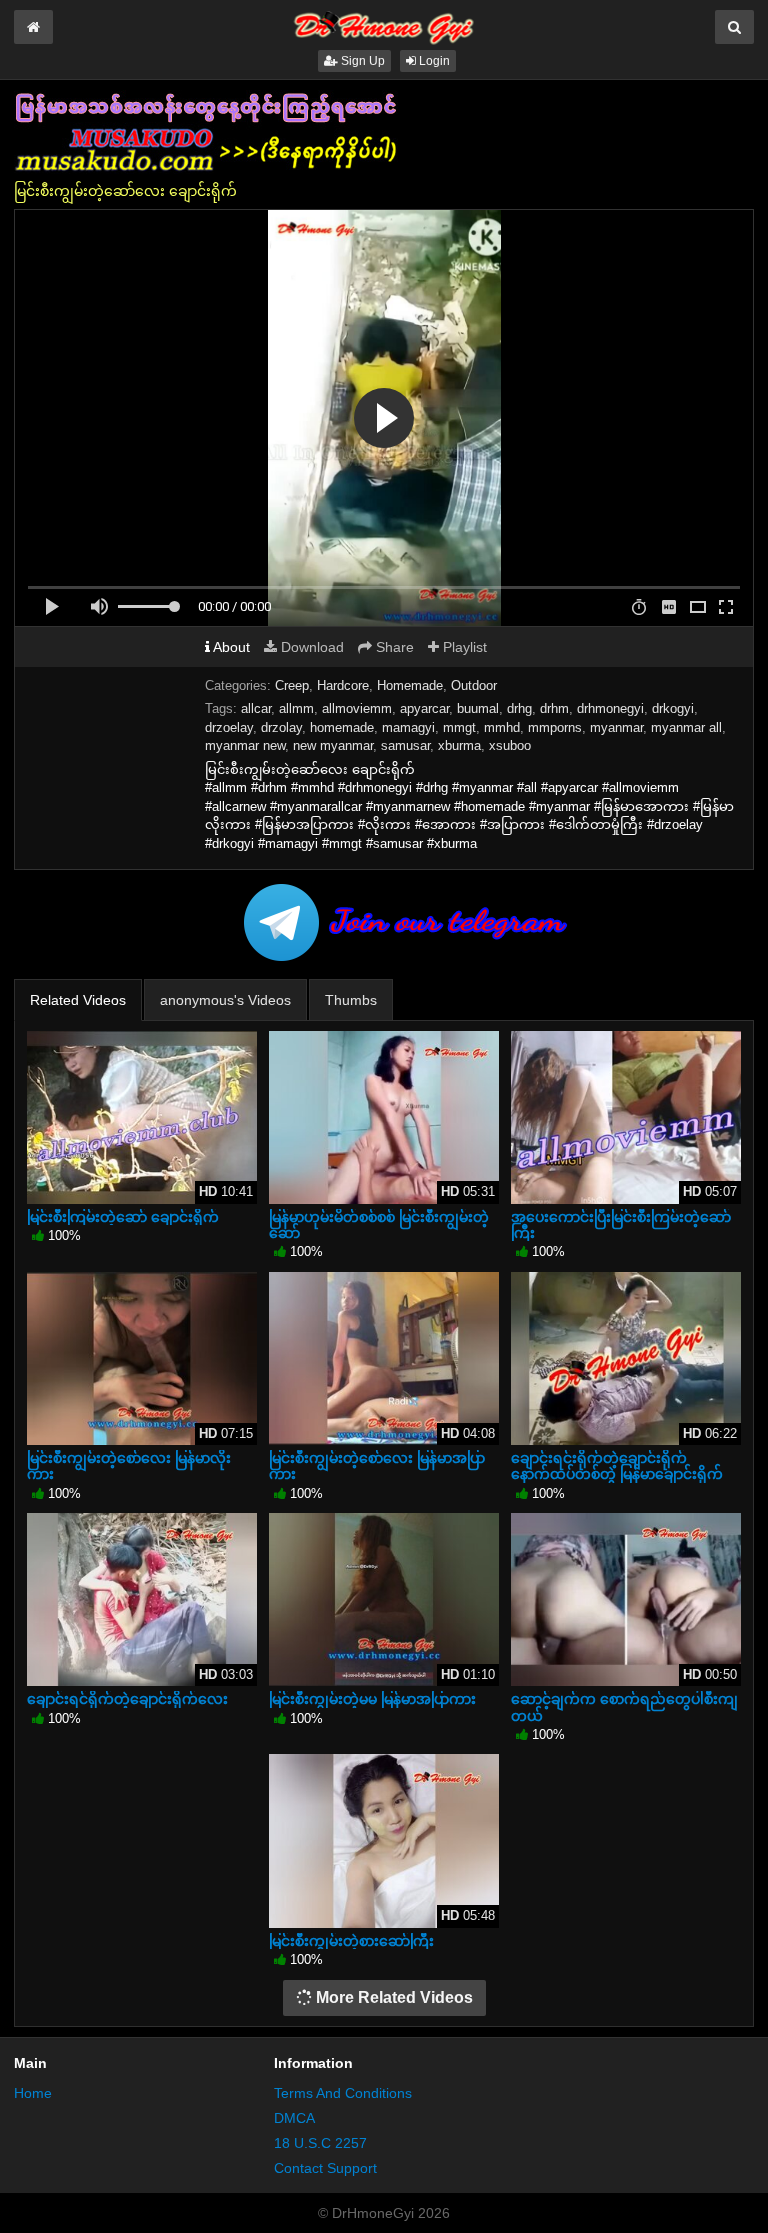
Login (433, 61)
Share (393, 647)
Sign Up (361, 61)
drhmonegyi (610, 708)
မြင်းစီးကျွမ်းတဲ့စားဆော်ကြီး (351, 1941)
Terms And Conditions (343, 2093)
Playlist (463, 647)
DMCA (294, 2118)
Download (310, 647)
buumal (478, 708)
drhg (519, 708)
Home (33, 2093)
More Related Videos (392, 1997)
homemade (342, 727)
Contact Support (325, 2168)
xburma (459, 745)
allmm (296, 708)
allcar (256, 708)
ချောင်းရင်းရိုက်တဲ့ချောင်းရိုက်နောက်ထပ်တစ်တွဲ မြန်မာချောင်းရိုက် (617, 1466)
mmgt (459, 727)
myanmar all (686, 727)
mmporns (555, 727)
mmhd (502, 727)
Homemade (410, 685)
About (230, 647)
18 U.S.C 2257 (320, 2143)
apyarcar (424, 708)
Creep (292, 685)
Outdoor (474, 685)
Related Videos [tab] (78, 1000)
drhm (554, 708)
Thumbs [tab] (351, 1000)
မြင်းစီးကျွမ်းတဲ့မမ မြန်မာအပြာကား (372, 1699)
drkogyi (673, 708)
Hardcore (343, 685)
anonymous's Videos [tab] (225, 1000)
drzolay (281, 727)
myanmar (616, 727)
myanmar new (245, 745)
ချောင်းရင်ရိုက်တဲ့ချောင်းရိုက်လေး (127, 1699)
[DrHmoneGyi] (384, 24)
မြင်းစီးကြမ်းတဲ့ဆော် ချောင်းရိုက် (123, 1217)
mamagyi (408, 727)
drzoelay (229, 727)
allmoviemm (357, 708)
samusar (405, 745)
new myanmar (333, 745)
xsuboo (510, 745)
